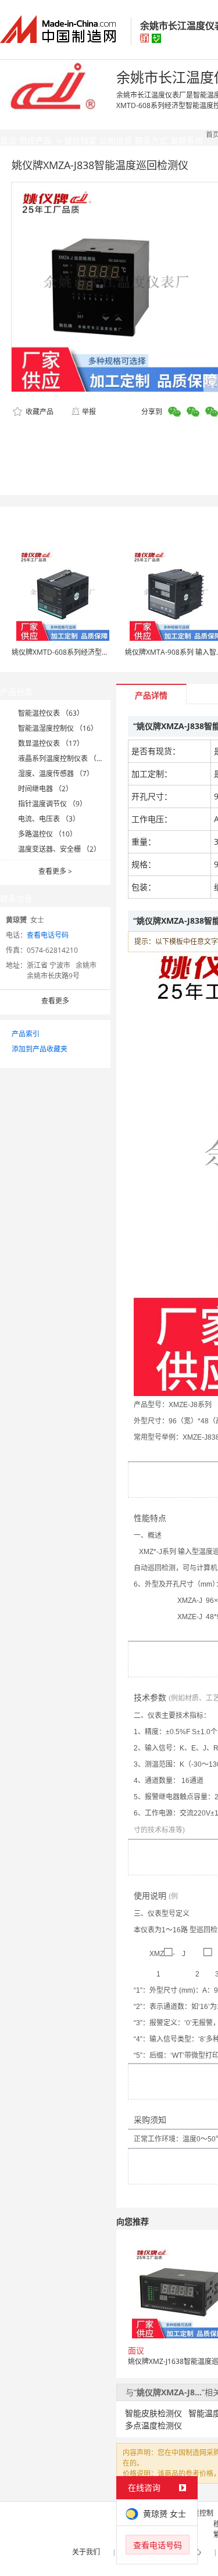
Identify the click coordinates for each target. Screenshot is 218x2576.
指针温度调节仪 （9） (52, 804)
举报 (89, 412)
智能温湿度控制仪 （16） (58, 728)
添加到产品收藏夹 (40, 1049)
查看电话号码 (48, 935)
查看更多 (55, 871)
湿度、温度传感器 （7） (56, 774)
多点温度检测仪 (153, 2425)
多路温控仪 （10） (47, 834)
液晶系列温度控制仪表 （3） (63, 758)
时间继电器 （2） (45, 789)
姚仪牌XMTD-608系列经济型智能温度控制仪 (81, 652)
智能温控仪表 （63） (51, 713)
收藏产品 (39, 412)
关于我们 (86, 2552)
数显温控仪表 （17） (51, 743)
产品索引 (26, 1034)
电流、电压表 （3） (49, 819)
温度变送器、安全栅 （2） (59, 849)
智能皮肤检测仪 (153, 2413)
